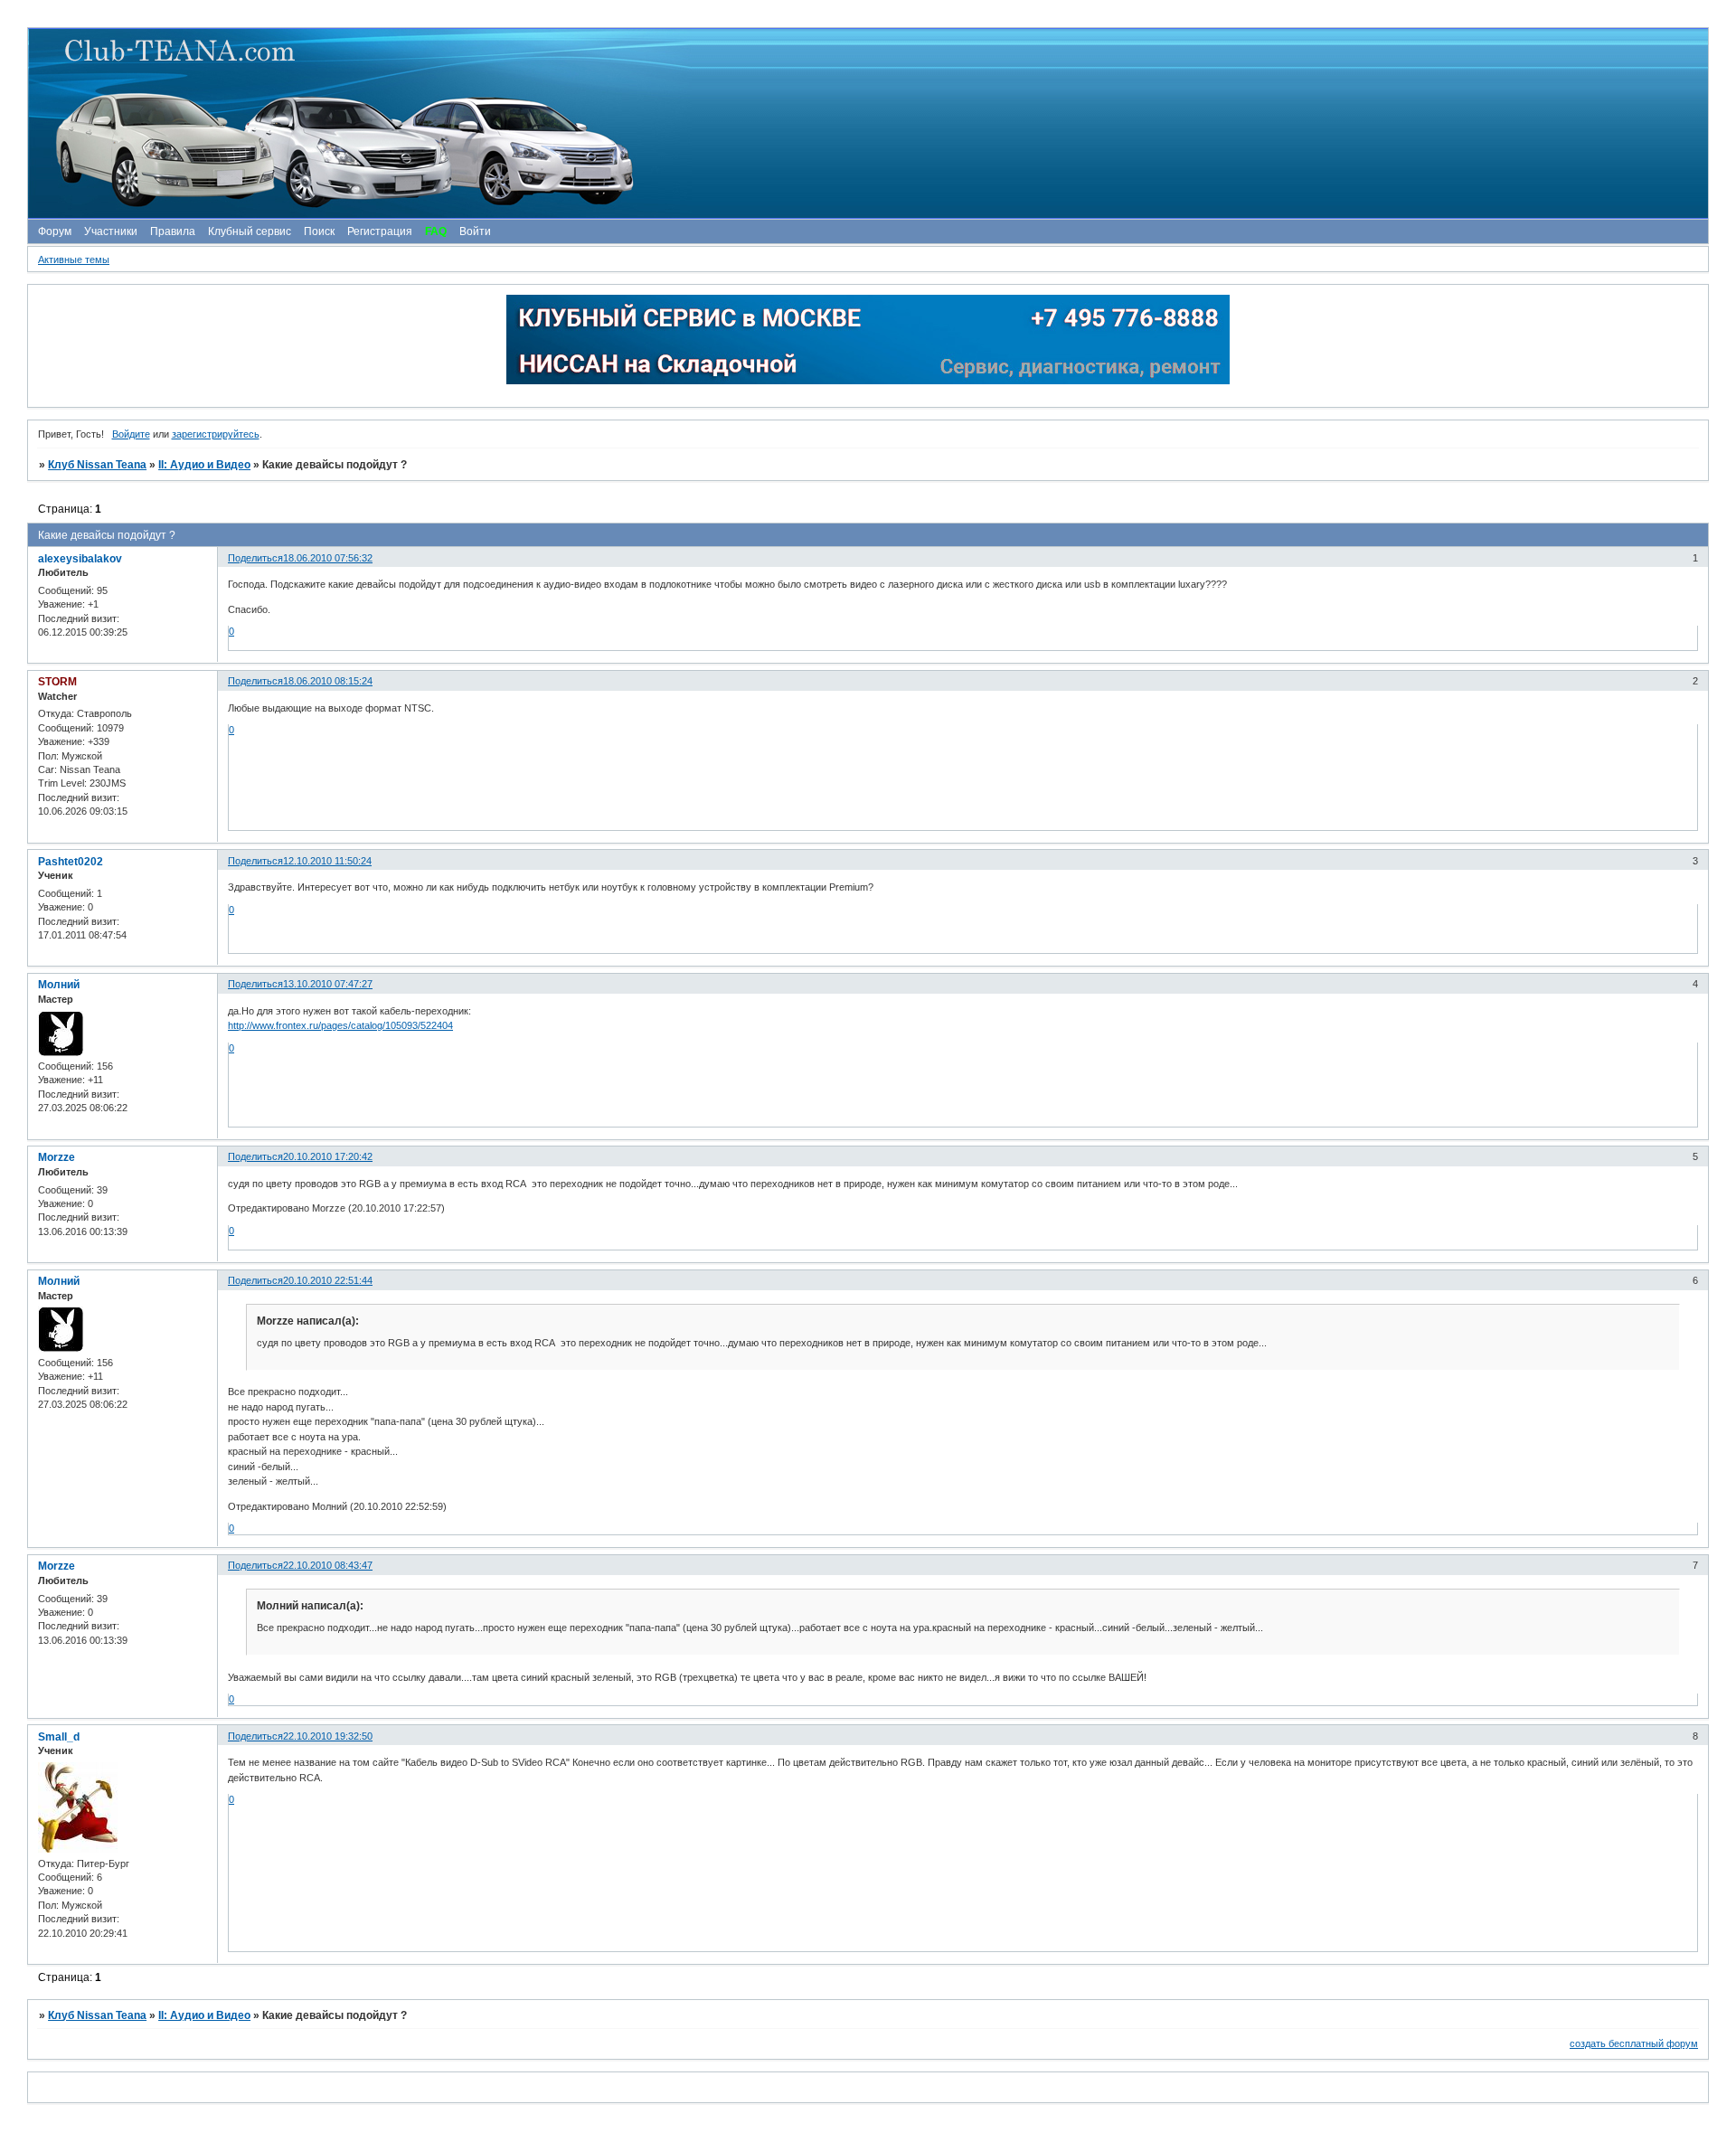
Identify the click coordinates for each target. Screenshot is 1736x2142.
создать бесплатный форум (1634, 2043)
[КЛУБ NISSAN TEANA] (867, 123)
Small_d (59, 1737)
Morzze (57, 1157)
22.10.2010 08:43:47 (328, 1565)
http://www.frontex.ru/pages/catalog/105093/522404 (340, 1025)
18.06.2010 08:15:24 (328, 681)
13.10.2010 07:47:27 (328, 984)
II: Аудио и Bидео (204, 465)
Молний (59, 985)
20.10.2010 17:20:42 (328, 1156)
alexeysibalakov (80, 559)
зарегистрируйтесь (216, 434)
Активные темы (74, 259)
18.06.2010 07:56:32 (328, 558)
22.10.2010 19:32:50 (328, 1736)
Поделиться (255, 558)
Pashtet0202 (71, 862)
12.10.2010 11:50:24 (327, 861)
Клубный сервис (250, 231)
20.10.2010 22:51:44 (328, 1280)
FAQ (436, 231)
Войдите (131, 434)
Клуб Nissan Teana (97, 465)
